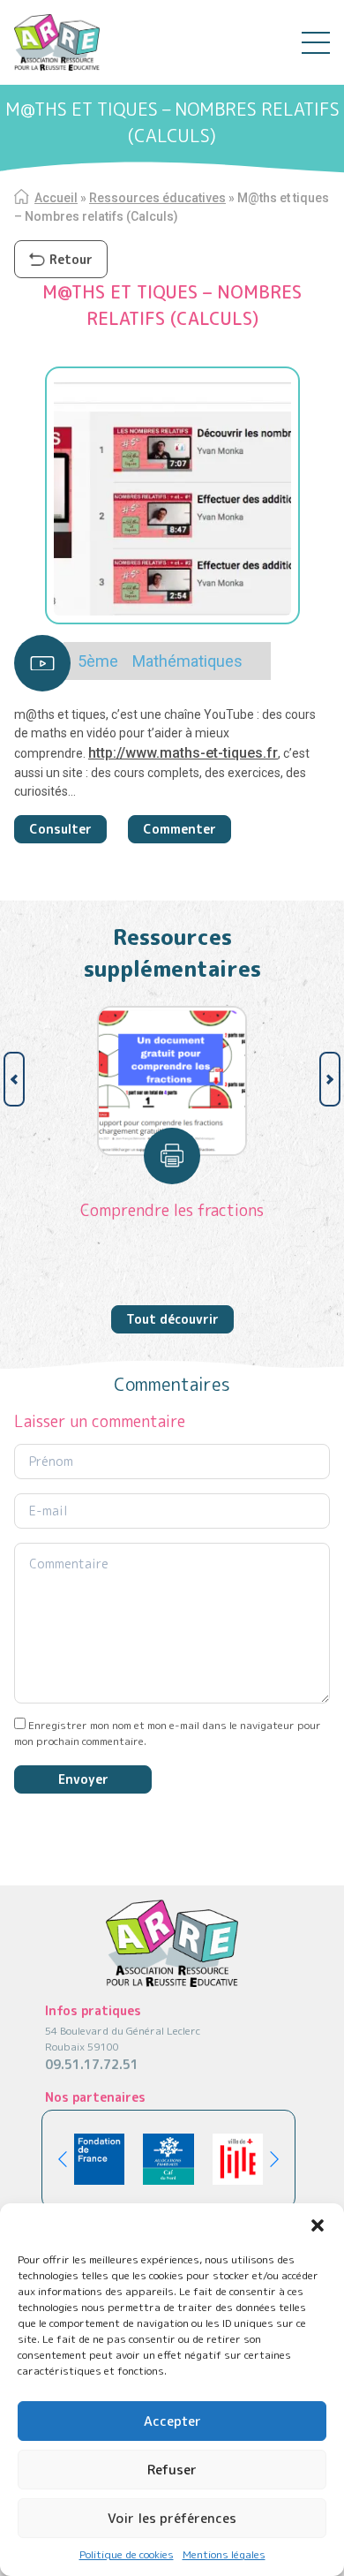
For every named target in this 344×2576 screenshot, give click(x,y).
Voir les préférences (172, 2518)
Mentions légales (224, 2554)
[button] (318, 2225)
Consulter (60, 829)
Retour (71, 259)
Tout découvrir (172, 1319)
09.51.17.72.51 (92, 2064)
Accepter (172, 2421)
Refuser (172, 2470)
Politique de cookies (127, 2554)
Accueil (56, 198)
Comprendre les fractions (172, 1210)
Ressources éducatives (157, 198)
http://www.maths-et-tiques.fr (183, 753)
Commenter (179, 829)
